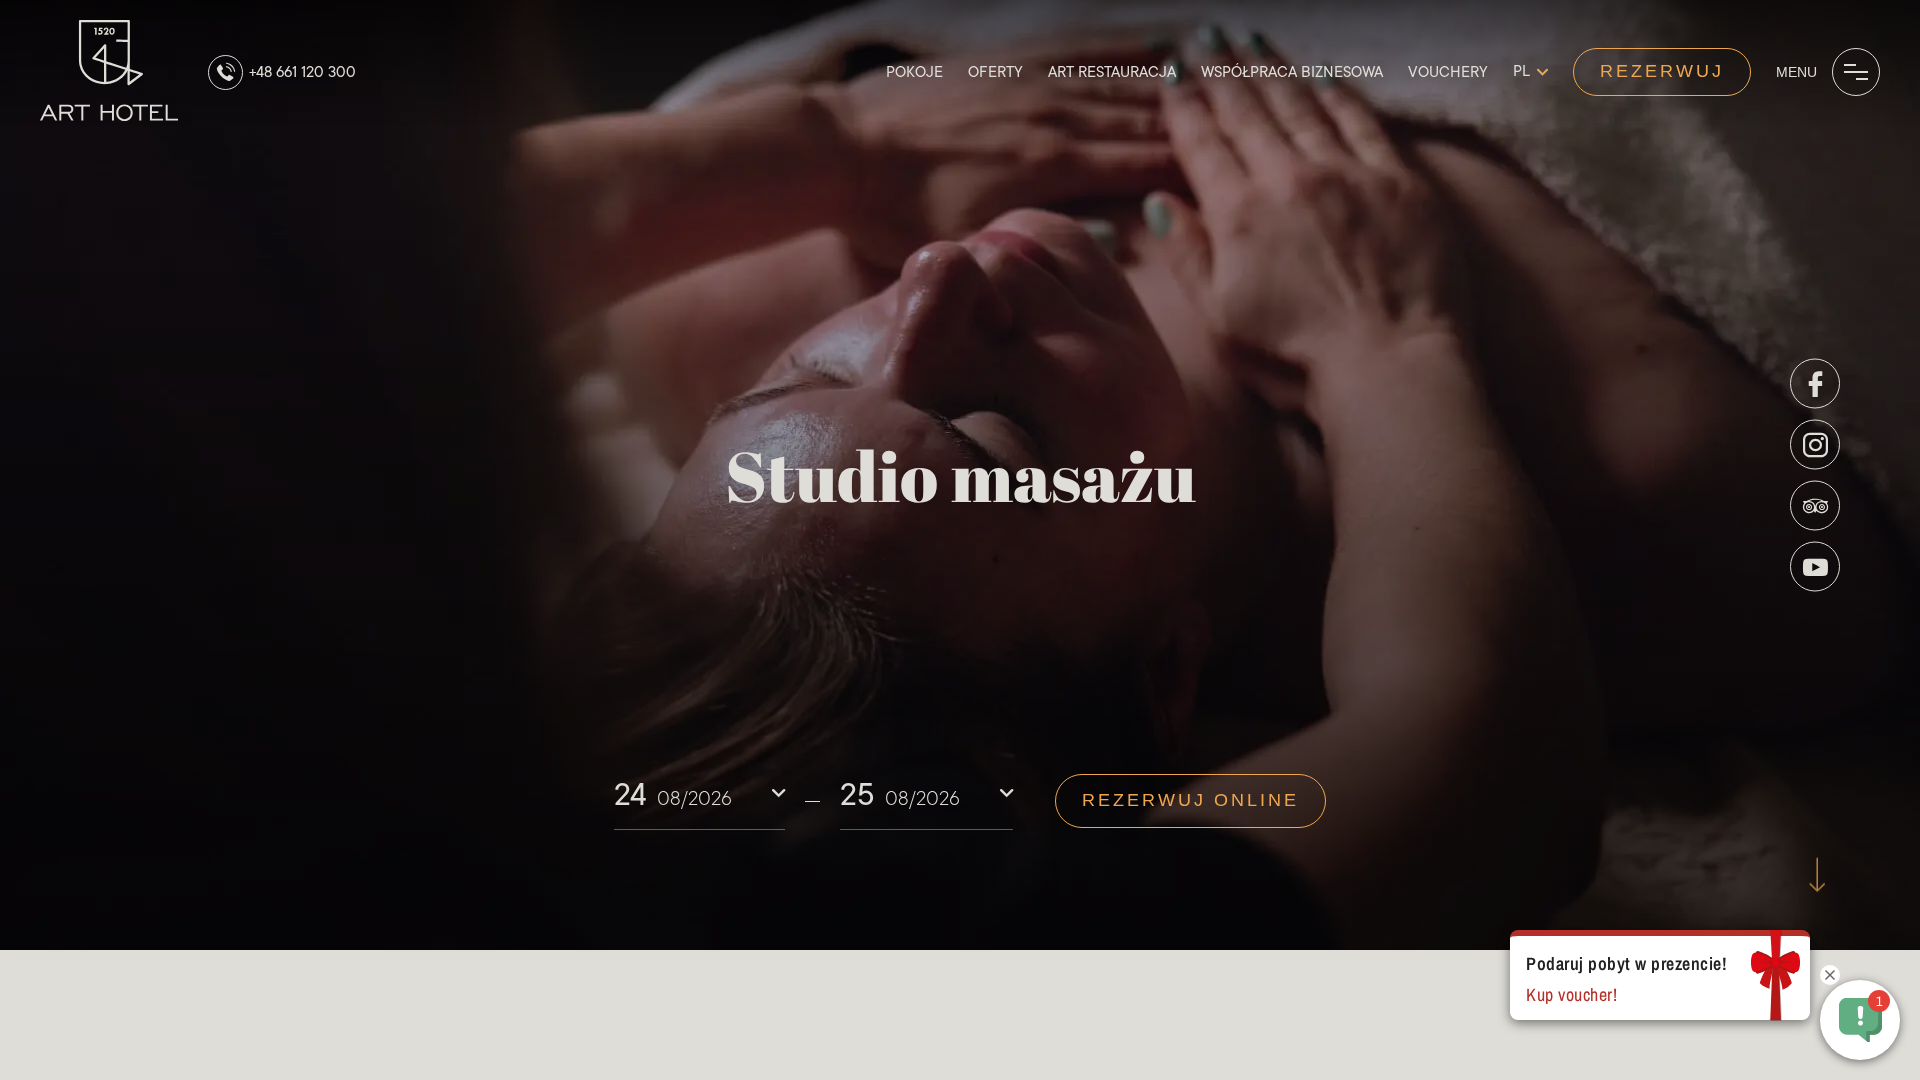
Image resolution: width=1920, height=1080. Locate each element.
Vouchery (1448, 72)
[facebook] (1815, 384)
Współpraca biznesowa (1292, 72)
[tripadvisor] (1815, 506)
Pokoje (914, 72)
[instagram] (1815, 445)
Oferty (995, 72)
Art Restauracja (1112, 72)
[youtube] (1815, 567)
